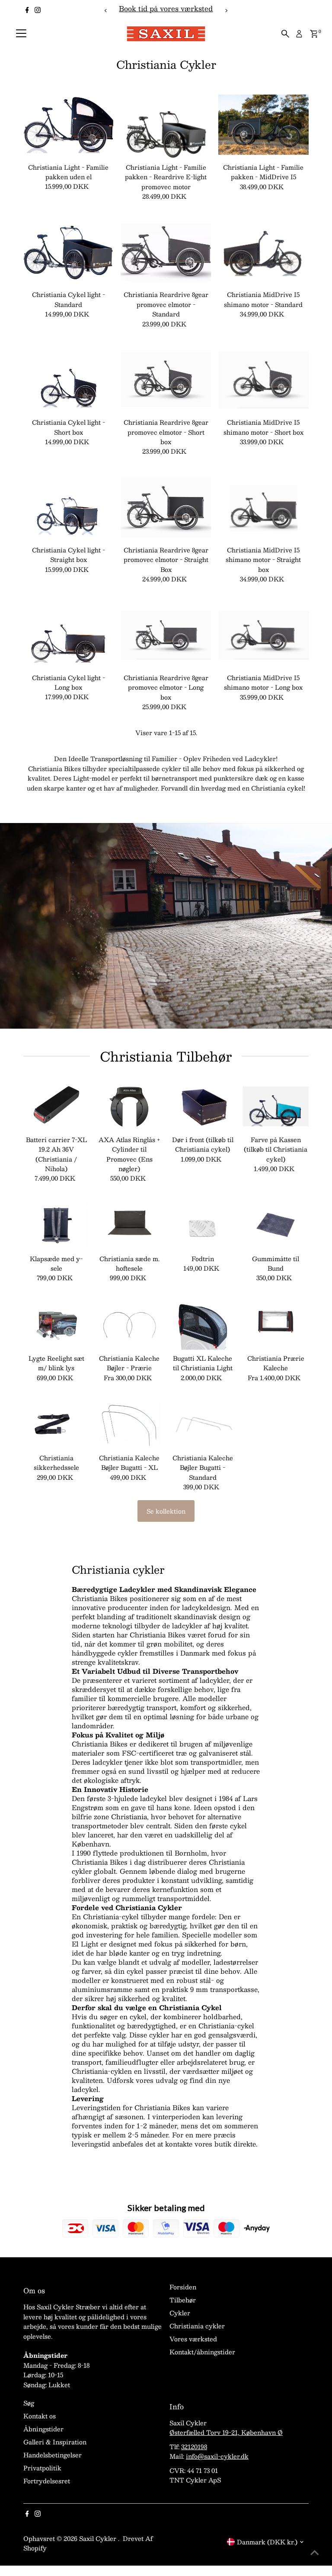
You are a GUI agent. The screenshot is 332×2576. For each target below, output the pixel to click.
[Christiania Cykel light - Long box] (69, 635)
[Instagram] (38, 10)
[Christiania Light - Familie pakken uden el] (69, 125)
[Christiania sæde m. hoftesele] (129, 1225)
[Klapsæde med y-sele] (56, 1225)
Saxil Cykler (99, 2538)
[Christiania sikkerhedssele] (56, 1425)
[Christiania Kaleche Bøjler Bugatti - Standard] (203, 1425)
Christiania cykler (197, 2326)
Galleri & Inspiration (55, 2442)
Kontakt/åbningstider (202, 2352)
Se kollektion (166, 1511)
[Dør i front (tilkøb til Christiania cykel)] (203, 1106)
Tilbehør (183, 2300)
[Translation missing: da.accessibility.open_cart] (314, 34)
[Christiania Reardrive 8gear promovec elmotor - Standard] (166, 252)
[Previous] (106, 11)
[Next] (226, 11)
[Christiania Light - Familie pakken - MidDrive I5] (264, 125)
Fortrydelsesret (47, 2481)
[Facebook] (27, 10)
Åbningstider (43, 2429)
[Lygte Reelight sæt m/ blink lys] (56, 1325)
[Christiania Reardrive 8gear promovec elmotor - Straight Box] (166, 508)
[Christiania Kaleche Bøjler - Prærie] (129, 1325)
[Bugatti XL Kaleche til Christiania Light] (203, 1325)
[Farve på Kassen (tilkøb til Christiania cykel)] (276, 1106)
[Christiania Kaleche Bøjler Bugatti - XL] (129, 1425)
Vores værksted (193, 2339)
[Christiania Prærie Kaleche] (276, 1325)
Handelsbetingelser (53, 2455)
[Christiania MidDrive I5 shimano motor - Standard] (264, 252)
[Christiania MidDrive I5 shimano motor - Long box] (264, 635)
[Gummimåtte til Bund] (276, 1225)
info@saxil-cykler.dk (217, 2456)
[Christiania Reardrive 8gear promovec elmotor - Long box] (166, 635)
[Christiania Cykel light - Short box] (69, 380)
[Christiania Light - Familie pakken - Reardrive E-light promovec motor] (166, 125)
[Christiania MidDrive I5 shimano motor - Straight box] (264, 508)
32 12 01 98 (215, 8)
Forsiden (183, 2287)
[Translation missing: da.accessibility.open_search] (285, 34)
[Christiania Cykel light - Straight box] (69, 508)
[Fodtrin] (203, 1225)
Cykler (180, 2313)
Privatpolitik (42, 2468)
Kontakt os (40, 2416)
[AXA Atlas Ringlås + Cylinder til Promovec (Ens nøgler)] (129, 1106)
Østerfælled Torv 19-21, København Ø (226, 2432)
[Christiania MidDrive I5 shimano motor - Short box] (264, 380)
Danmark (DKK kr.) (267, 2542)
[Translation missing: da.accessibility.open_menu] (21, 34)
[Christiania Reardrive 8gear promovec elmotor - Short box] (166, 380)
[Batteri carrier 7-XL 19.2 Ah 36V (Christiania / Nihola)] (56, 1106)
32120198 (194, 2447)
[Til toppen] (315, 2552)
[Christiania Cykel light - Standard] (69, 252)
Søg (29, 2403)
